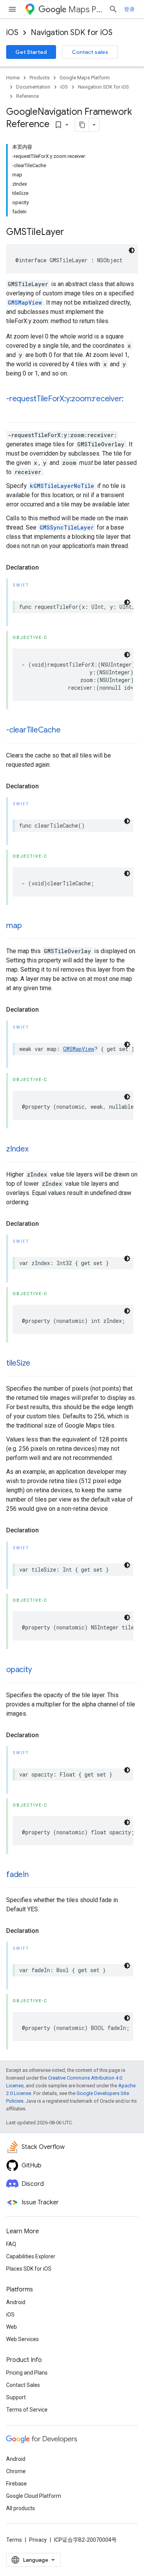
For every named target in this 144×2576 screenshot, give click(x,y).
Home (13, 78)
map (14, 926)
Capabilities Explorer (31, 2256)
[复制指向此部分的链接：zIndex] (36, 1150)
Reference (27, 96)
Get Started (31, 52)
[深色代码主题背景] (132, 250)
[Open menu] (12, 9)
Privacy (38, 2540)
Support (16, 2397)
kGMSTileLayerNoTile (62, 486)
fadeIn (17, 1875)
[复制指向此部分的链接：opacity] (39, 1670)
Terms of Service (27, 2410)
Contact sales (90, 52)
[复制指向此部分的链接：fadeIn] (36, 1875)
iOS (12, 33)
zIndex (17, 1149)
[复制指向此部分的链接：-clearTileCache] (68, 731)
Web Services (22, 2339)
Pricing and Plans (27, 2373)
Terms (14, 2540)
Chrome (16, 2471)
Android (16, 2302)
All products (21, 2508)
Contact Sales (23, 2385)
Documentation (33, 87)
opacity (19, 1670)
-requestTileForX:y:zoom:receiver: (65, 399)
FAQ (11, 2244)
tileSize (18, 1363)
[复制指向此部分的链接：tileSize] (38, 1364)
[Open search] (113, 9)
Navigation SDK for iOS (72, 33)
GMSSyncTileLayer (67, 527)
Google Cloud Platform (34, 2496)
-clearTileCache (33, 730)
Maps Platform (85, 9)
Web (12, 2327)
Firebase (17, 2484)
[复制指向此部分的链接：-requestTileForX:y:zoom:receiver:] (14, 410)
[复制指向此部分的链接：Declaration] (46, 568)
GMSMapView (25, 303)
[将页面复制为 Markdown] (82, 125)
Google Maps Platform (85, 78)
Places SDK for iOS (29, 2269)
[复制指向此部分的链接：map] (29, 926)
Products (40, 78)
